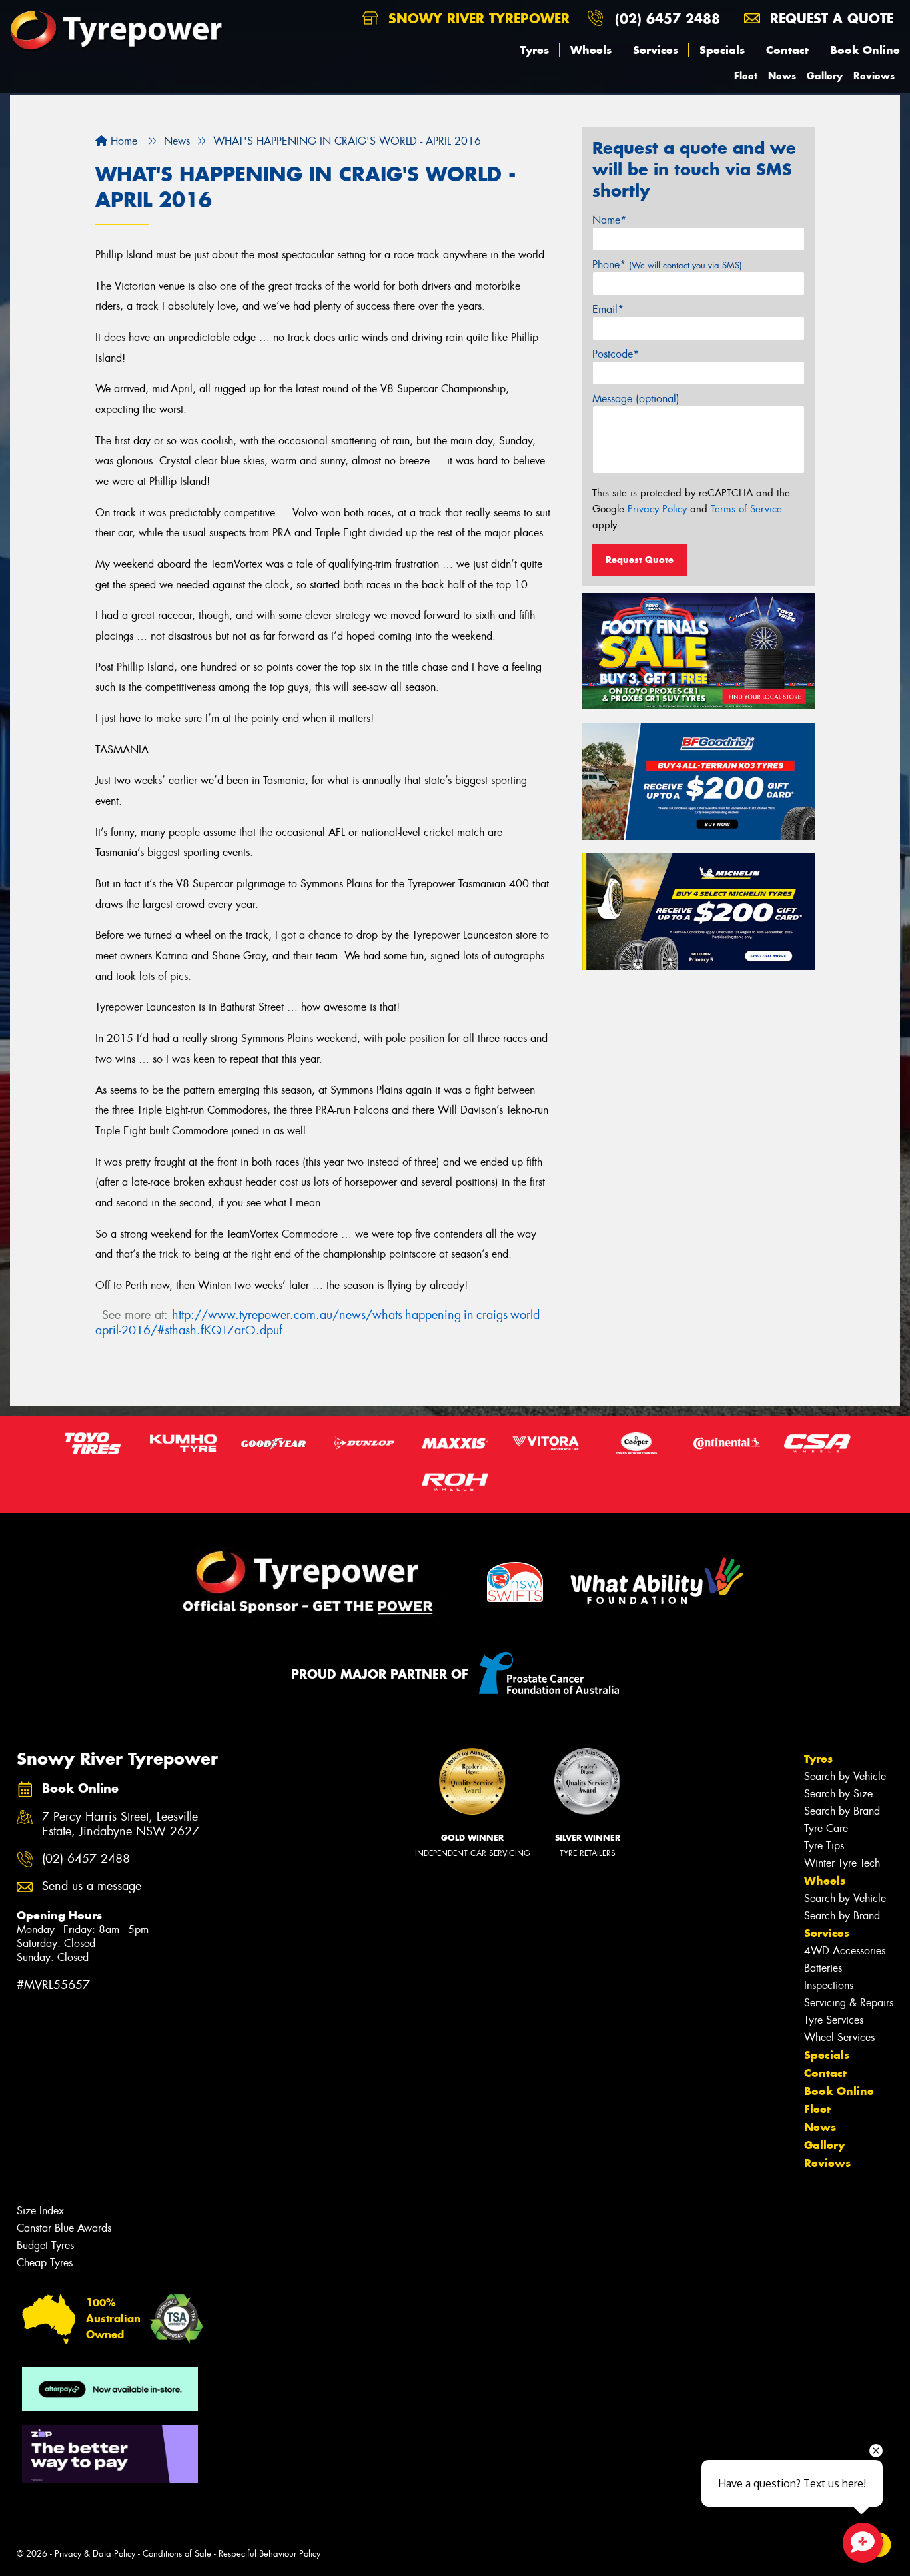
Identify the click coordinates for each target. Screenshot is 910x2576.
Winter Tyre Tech (842, 1863)
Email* (608, 309)
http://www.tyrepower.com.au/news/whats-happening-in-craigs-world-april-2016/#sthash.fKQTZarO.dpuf (319, 1323)
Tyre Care (826, 1828)
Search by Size (838, 1794)
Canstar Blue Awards (64, 2228)
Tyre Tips (824, 1846)
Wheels (591, 50)
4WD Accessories (845, 1951)
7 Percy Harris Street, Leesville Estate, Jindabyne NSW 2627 (121, 1825)
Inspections (829, 1985)
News (782, 76)
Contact (787, 50)
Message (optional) (636, 399)
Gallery (825, 76)
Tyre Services (834, 2020)
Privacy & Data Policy (95, 2554)
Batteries (823, 1968)
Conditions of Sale (177, 2554)
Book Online (865, 50)
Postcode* (616, 354)
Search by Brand (842, 1811)
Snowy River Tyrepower (477, 18)
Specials (722, 50)
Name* (609, 220)
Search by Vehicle (845, 1776)
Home (122, 141)
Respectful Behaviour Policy (269, 2554)
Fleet (746, 76)
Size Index (40, 2211)
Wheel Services (839, 2037)
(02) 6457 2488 (668, 18)
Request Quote (640, 560)
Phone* (667, 265)
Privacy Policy (657, 509)
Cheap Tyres (45, 2263)
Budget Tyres (45, 2245)
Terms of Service (746, 509)
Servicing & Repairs (849, 2003)
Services (656, 50)
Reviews (874, 76)
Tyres (535, 50)
